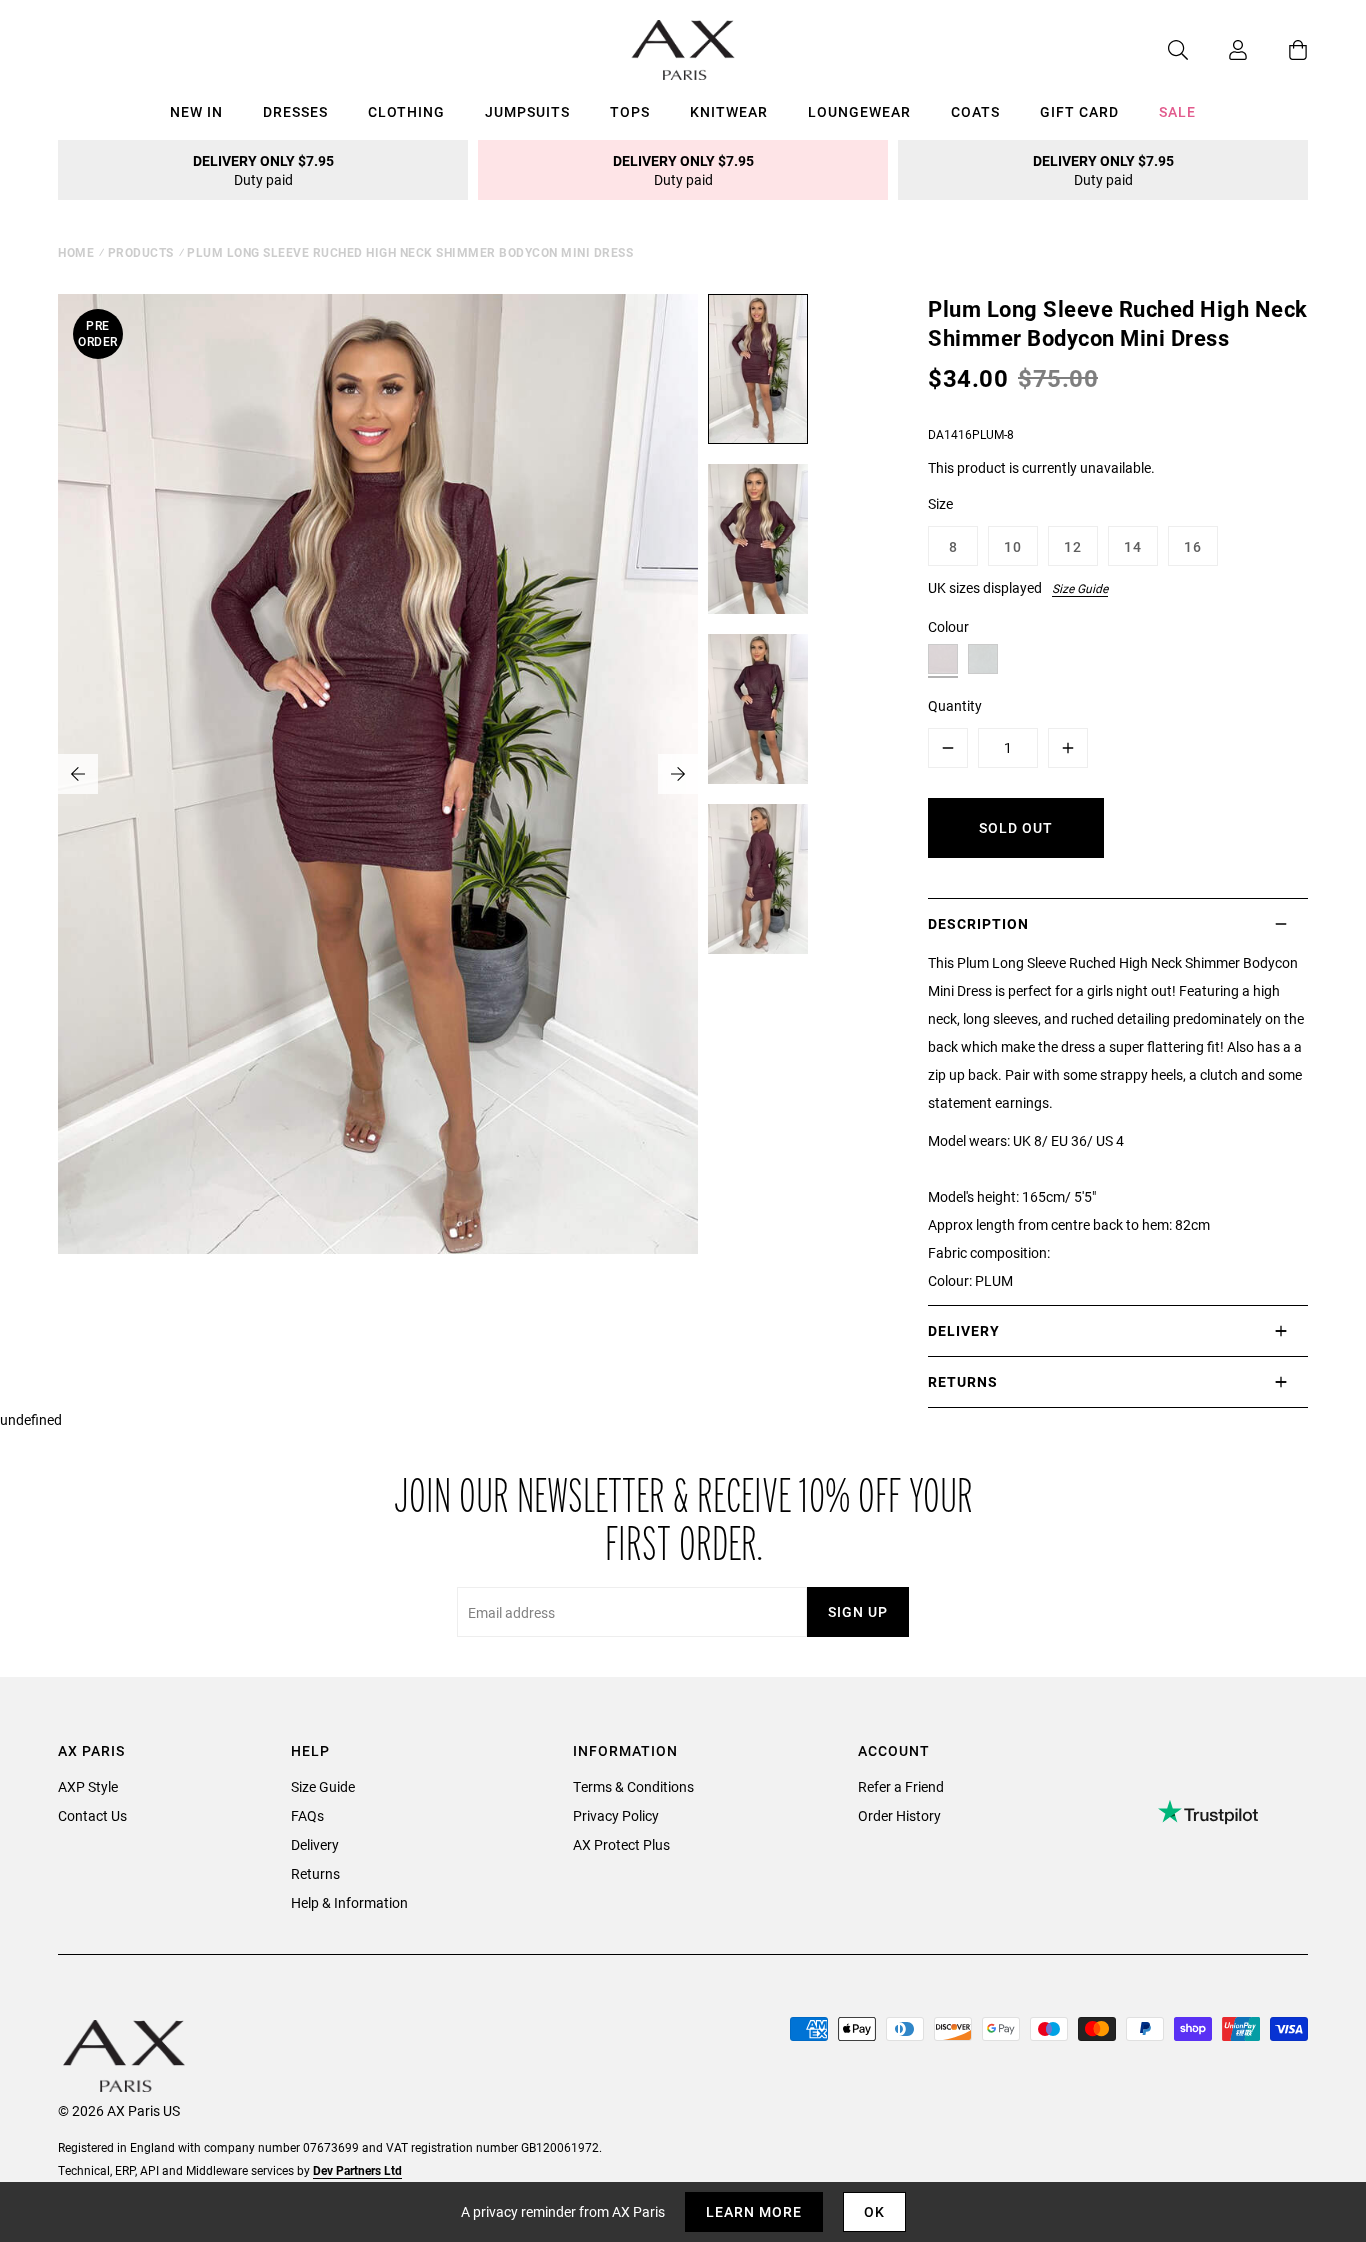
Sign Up (858, 1611)
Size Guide (1080, 588)
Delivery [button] (964, 1330)
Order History (899, 1815)
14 (1133, 546)
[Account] (1218, 50)
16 (1193, 546)
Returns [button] (963, 1381)
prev (78, 774)
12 (1073, 546)
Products (141, 252)
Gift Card (1079, 111)
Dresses (295, 111)
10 (1013, 546)
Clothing (406, 111)
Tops (630, 111)
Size (940, 503)
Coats (975, 111)
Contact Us (92, 1815)
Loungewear (859, 111)
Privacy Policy (616, 1815)
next (678, 774)
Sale (1177, 111)
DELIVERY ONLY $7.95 (263, 170)
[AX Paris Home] (683, 50)
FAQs (307, 1815)
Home (76, 252)
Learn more (754, 2211)
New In (196, 111)
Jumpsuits (527, 111)
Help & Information (349, 1902)
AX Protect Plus (621, 1844)
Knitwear (729, 111)
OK (874, 2211)
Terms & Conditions (633, 1786)
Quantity (955, 705)
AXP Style (88, 1786)
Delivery (315, 1844)
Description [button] (978, 923)
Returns (315, 1873)
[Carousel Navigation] (378, 774)
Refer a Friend (901, 1786)
